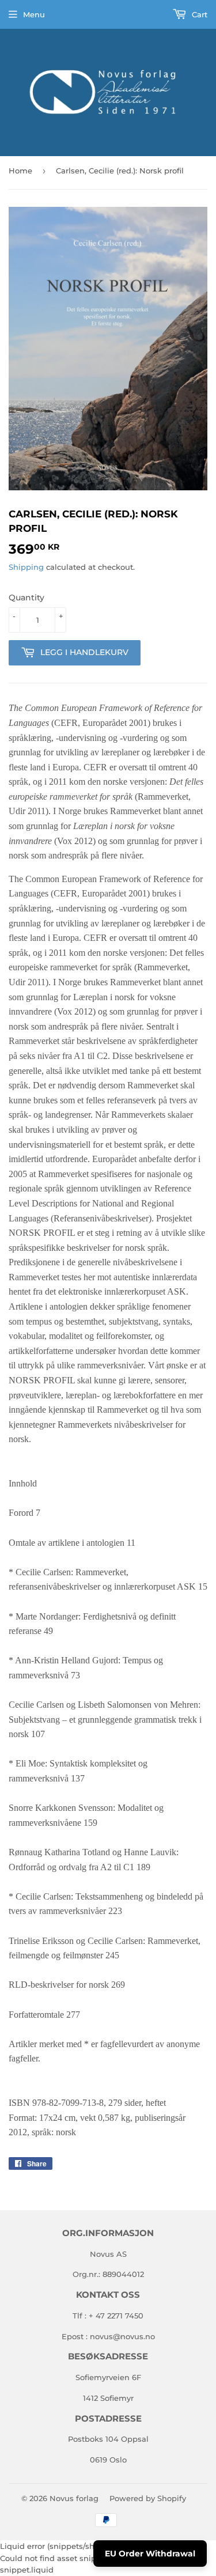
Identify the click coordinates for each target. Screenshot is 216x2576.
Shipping (26, 567)
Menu (34, 14)
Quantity (26, 597)
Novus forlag (74, 2498)
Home (20, 171)
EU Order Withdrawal (150, 2554)
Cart (198, 14)
